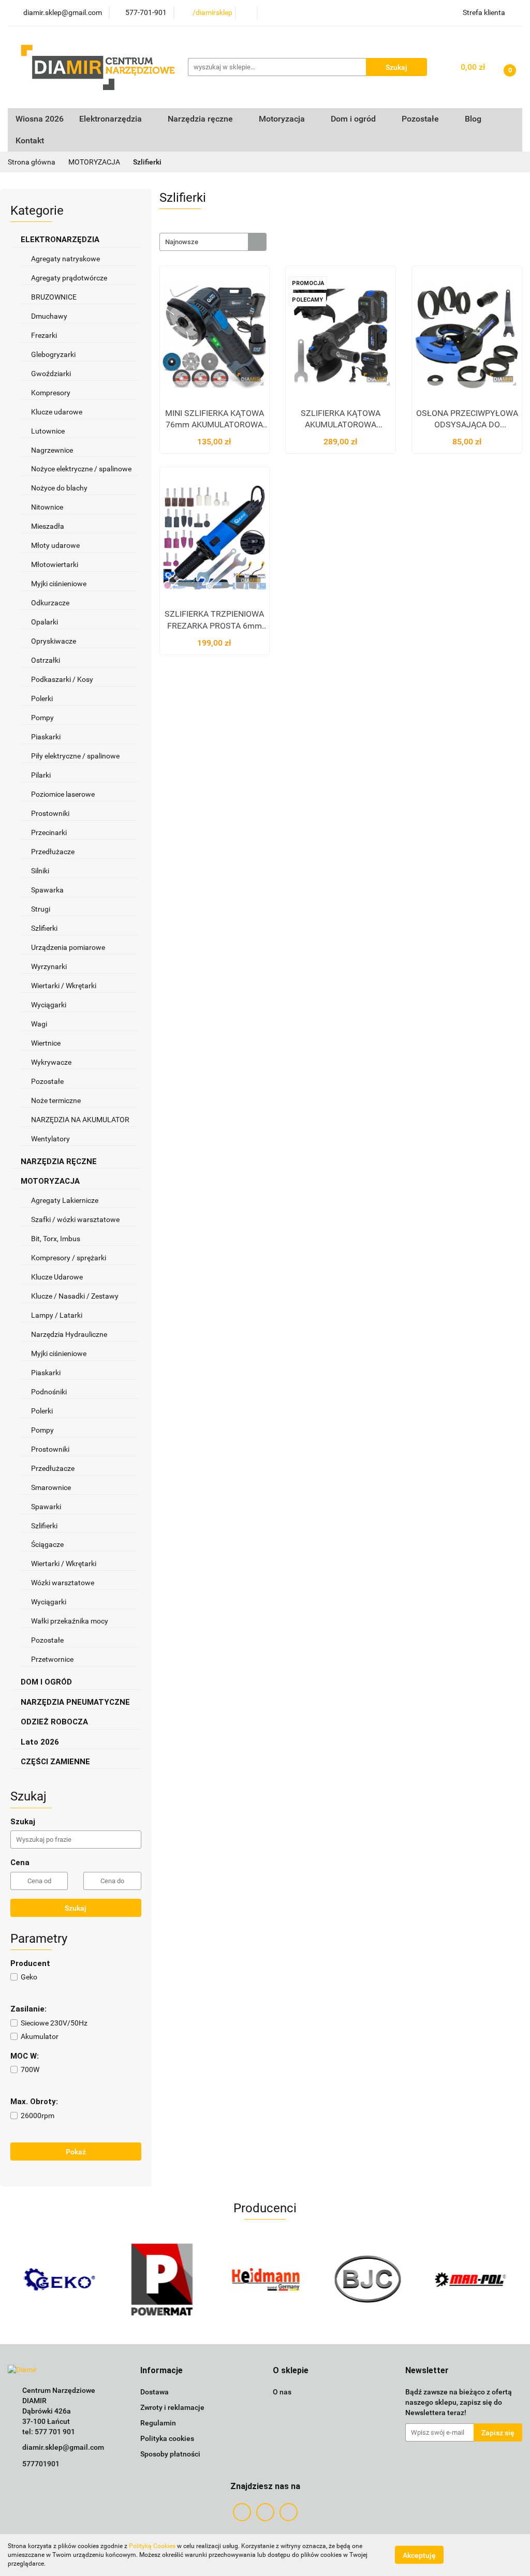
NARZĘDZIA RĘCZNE (60, 1162)
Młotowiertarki (55, 564)
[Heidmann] (162, 2280)
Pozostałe (47, 1081)
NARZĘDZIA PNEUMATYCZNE (76, 1702)
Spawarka (47, 890)
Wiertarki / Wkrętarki (64, 986)
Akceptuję (419, 2555)
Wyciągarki (49, 1005)
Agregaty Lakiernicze (65, 1200)
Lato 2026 (40, 1742)
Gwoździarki (51, 374)
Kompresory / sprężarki (69, 1258)
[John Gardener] (471, 2280)
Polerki (42, 698)
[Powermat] (59, 2280)
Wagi (39, 1024)
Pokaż (76, 2152)
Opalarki (45, 622)
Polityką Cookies (152, 2546)
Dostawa (154, 2392)
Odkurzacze (50, 603)
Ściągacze (48, 1544)
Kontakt (30, 140)
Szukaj (76, 1908)
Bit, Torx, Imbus (56, 1239)
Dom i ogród (354, 119)
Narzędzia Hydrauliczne (69, 1334)
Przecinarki (49, 832)
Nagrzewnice (53, 450)
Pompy (43, 718)
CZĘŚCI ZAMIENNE (56, 1762)
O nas (282, 2392)
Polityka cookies (167, 2438)
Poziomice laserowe (63, 794)
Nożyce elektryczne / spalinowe (81, 469)
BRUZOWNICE (54, 297)
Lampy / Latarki (57, 1315)
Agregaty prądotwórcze (69, 278)
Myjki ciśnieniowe (59, 584)
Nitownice (47, 507)
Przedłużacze (53, 852)
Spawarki (46, 1507)
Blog (473, 119)
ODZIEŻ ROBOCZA (55, 1722)
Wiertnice (46, 1043)
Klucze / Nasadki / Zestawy (76, 1296)
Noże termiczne (56, 1100)
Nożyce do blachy (59, 488)
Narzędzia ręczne (201, 119)
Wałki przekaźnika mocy (70, 1621)
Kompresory (51, 393)
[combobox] (213, 242)
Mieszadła (48, 526)
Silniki (40, 871)
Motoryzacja (283, 119)
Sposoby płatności (170, 2454)
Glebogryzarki (53, 354)
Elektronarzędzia (112, 119)
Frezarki (45, 335)
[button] (161, 2371)
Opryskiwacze (54, 641)
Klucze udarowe (57, 412)
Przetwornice (52, 1659)
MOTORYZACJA (51, 1181)
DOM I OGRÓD (47, 1682)
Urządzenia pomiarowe (68, 947)
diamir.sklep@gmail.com (63, 2447)
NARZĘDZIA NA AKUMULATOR (80, 1120)
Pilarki (42, 775)
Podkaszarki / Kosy (62, 679)
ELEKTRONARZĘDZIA (61, 240)
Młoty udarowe (55, 545)
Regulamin (158, 2423)
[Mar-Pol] (368, 2280)
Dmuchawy (49, 316)
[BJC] (265, 2280)
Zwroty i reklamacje (172, 2407)
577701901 (41, 2464)
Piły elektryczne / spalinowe (76, 756)
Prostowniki (50, 813)
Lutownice (48, 431)
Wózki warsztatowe (63, 1583)
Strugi (41, 909)
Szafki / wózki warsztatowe (75, 1219)
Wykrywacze (51, 1062)
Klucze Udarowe (58, 1277)
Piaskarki (46, 737)
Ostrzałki (46, 660)
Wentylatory (50, 1139)
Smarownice (51, 1487)
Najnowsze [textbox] (182, 242)
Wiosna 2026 (40, 119)
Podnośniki (49, 1392)
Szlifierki (45, 928)
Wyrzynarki (49, 966)
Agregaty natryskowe (65, 259)
